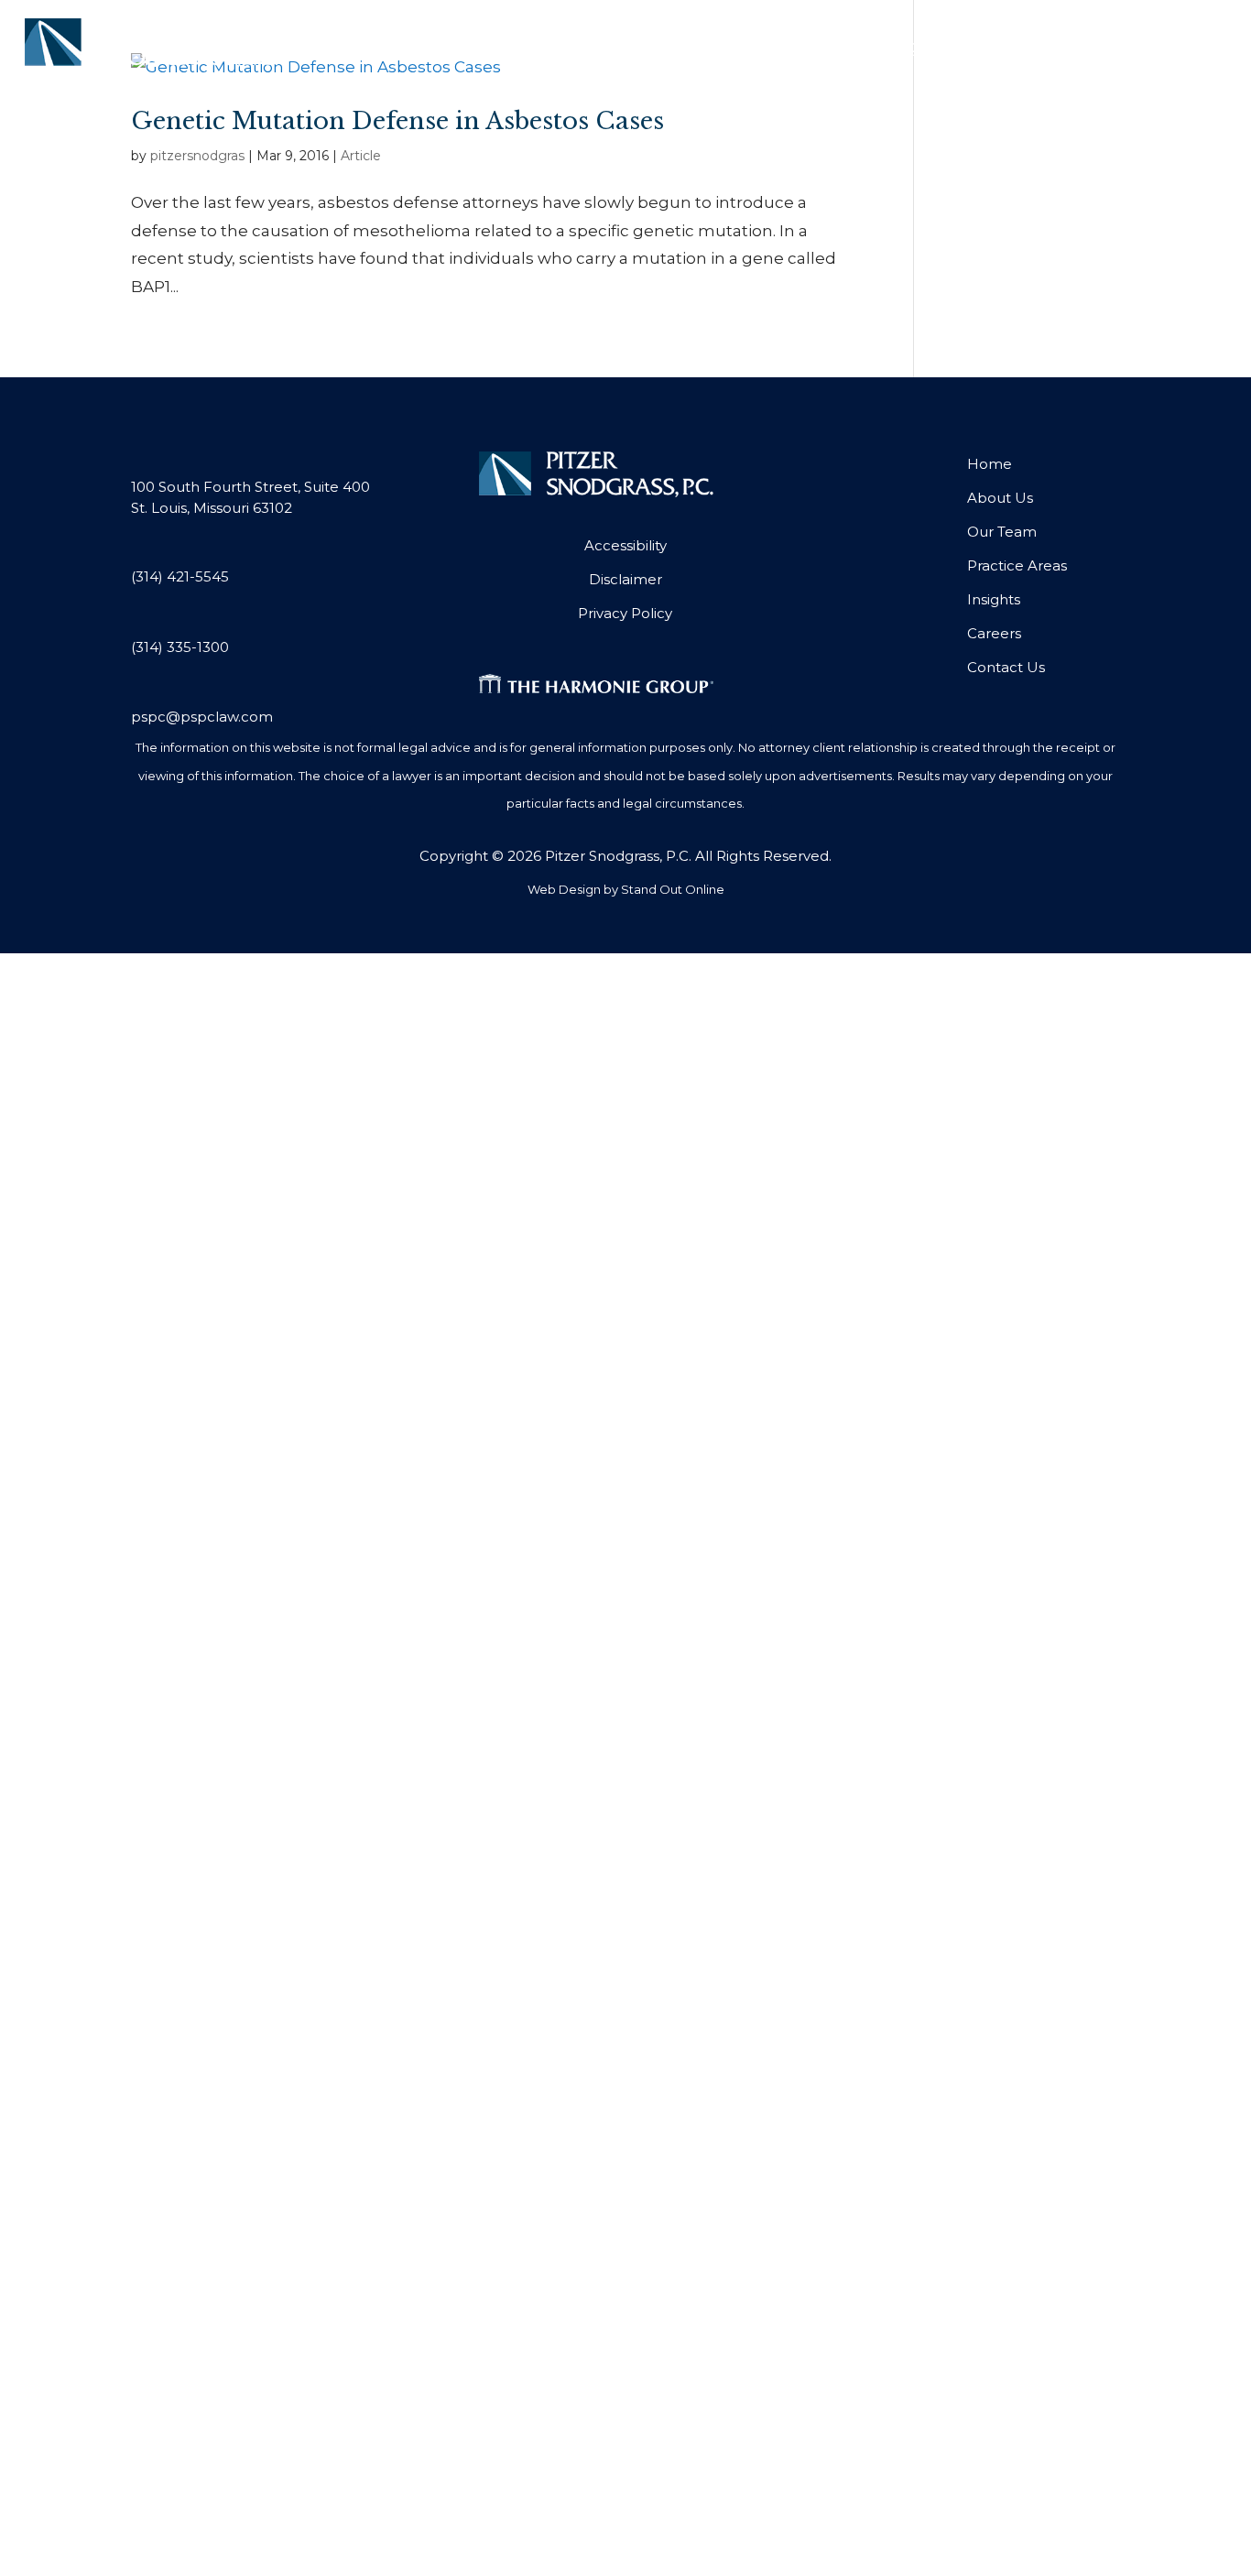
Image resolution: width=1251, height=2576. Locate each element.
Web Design (564, 889)
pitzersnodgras (197, 156)
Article (361, 156)
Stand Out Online (673, 889)
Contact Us (1164, 44)
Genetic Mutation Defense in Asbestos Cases (397, 121)
